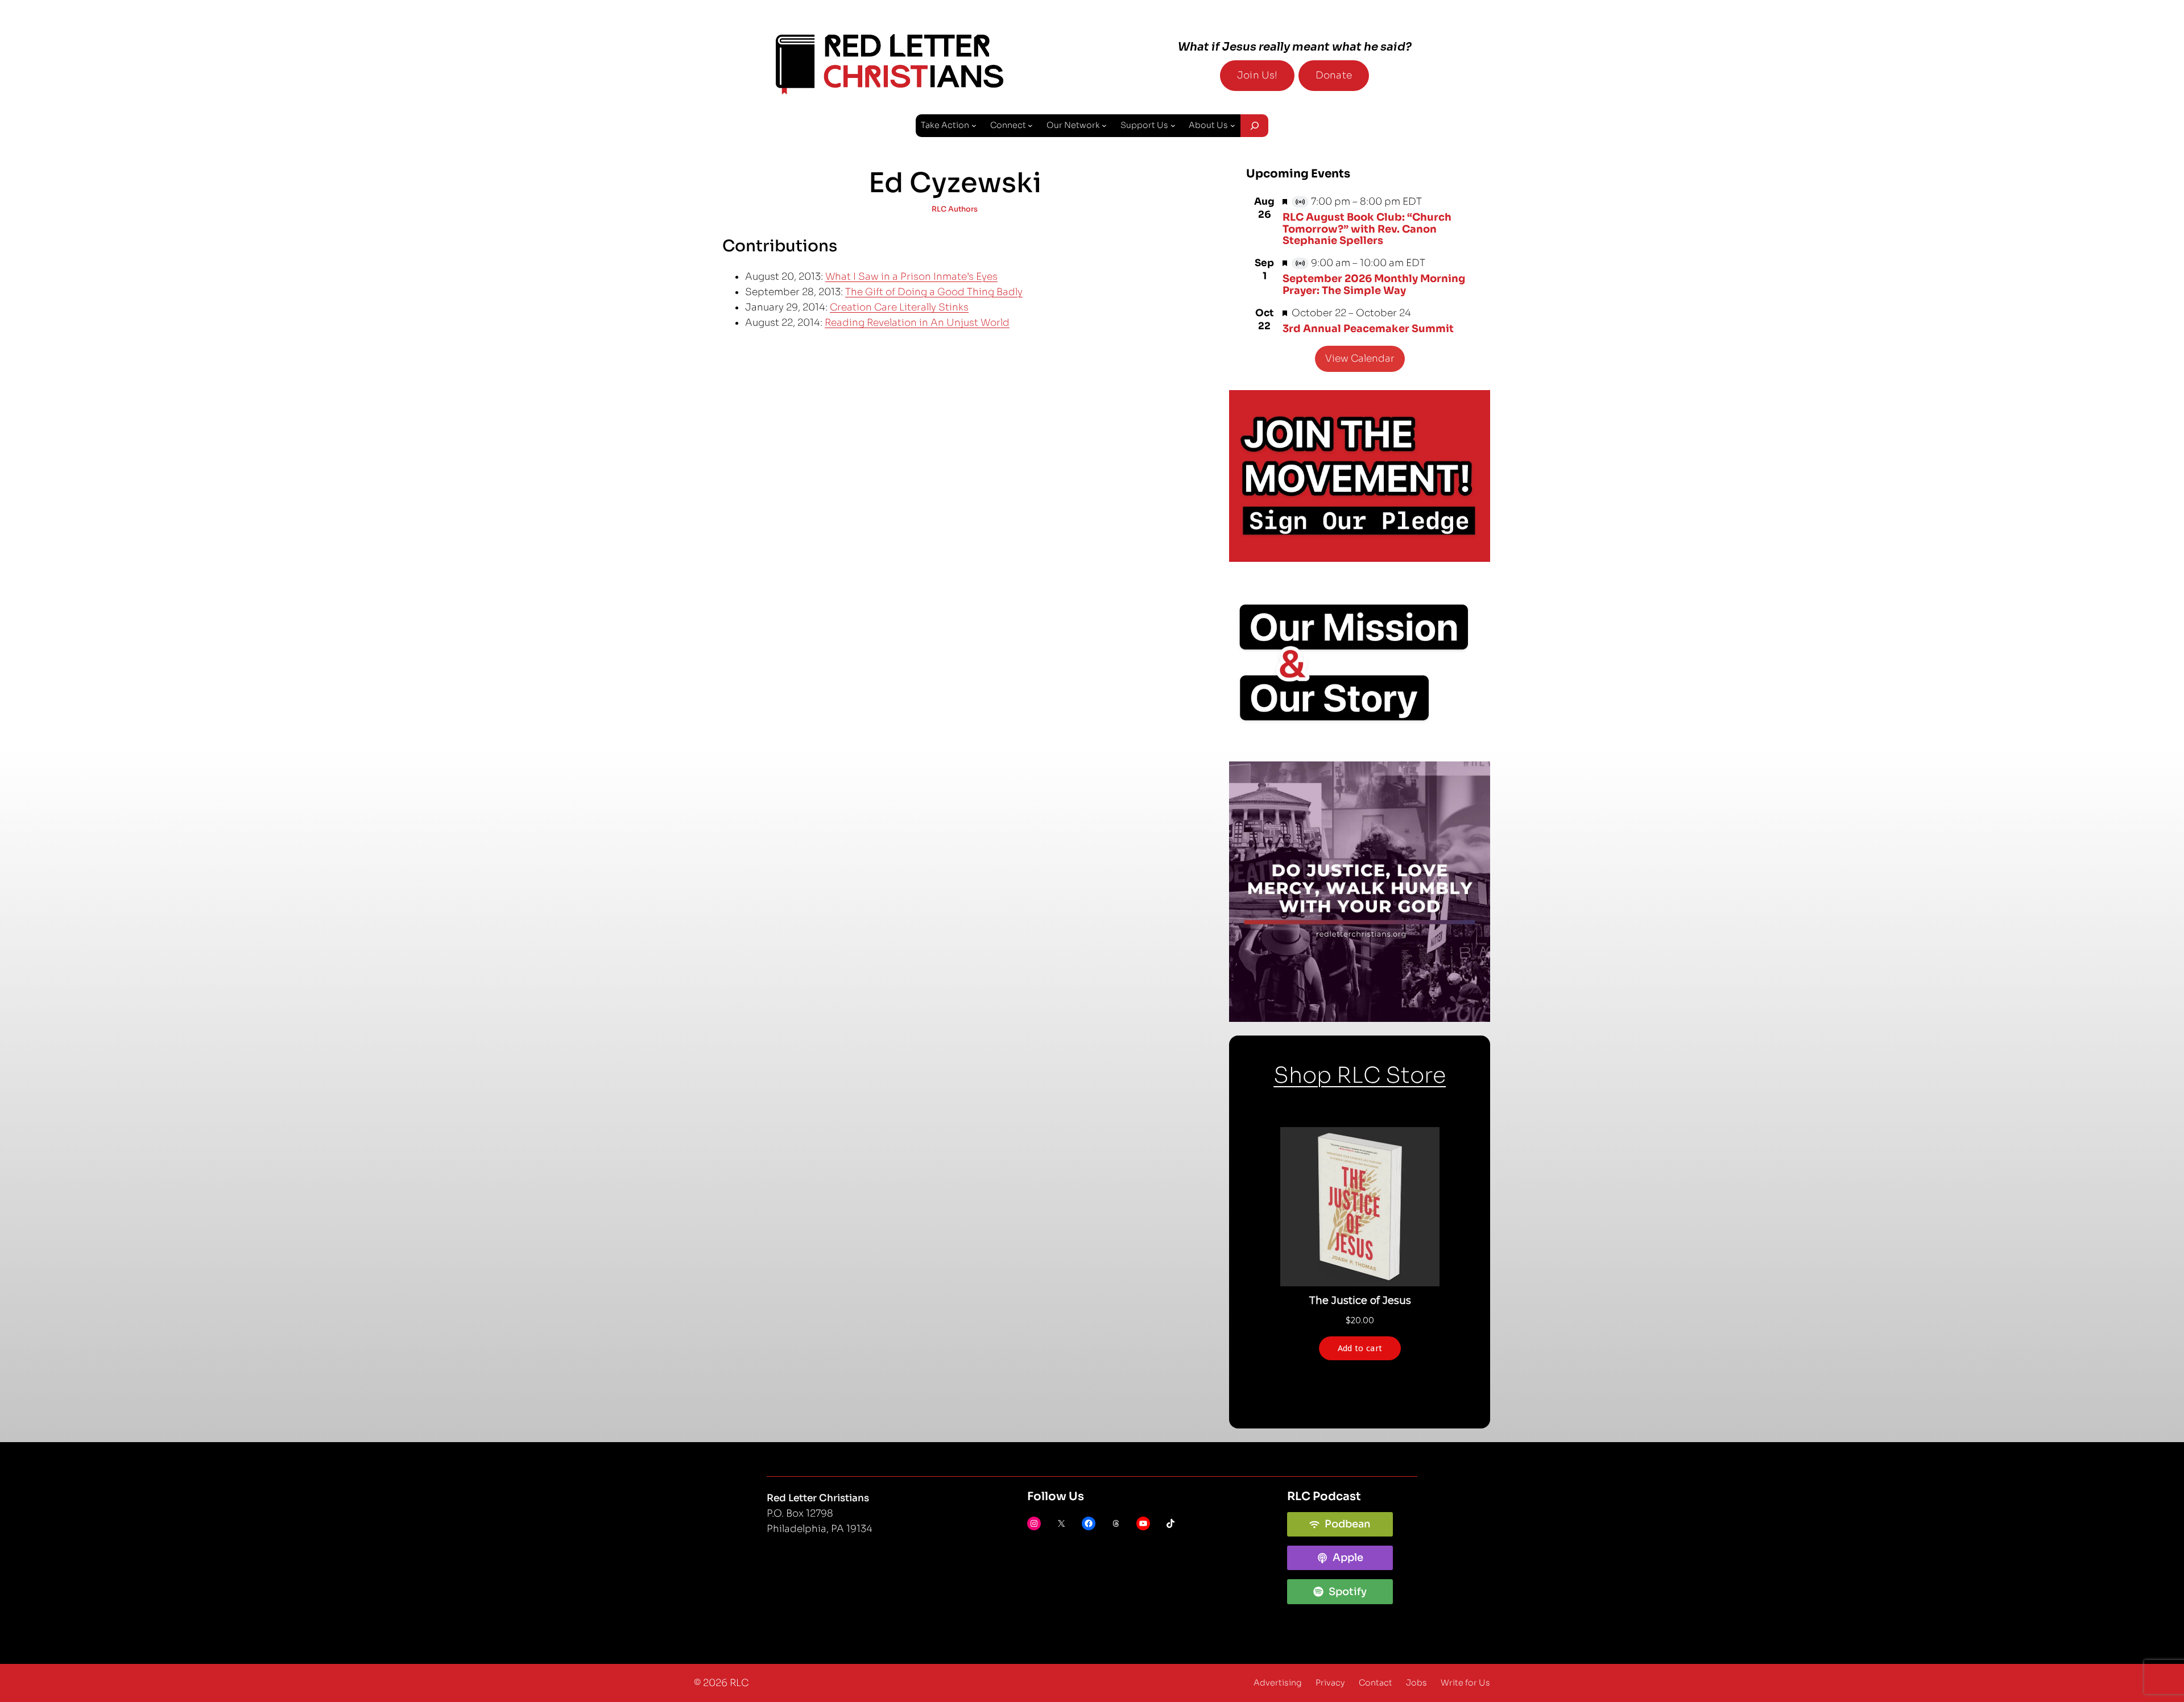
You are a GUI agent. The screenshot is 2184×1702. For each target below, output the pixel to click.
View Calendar (1360, 359)
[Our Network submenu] (1104, 125)
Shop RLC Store (1360, 1075)
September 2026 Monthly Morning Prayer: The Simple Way (1374, 284)
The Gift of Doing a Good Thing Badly (934, 292)
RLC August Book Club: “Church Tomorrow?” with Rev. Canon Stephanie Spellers (1367, 229)
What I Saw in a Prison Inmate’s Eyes (911, 277)
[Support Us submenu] (1173, 125)
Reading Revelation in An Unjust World (917, 323)
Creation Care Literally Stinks (899, 307)
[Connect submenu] (1030, 125)
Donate (1334, 75)
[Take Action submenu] (974, 125)
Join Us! (1257, 75)
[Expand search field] (1254, 126)
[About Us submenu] (1233, 125)
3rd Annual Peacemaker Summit (1368, 329)
